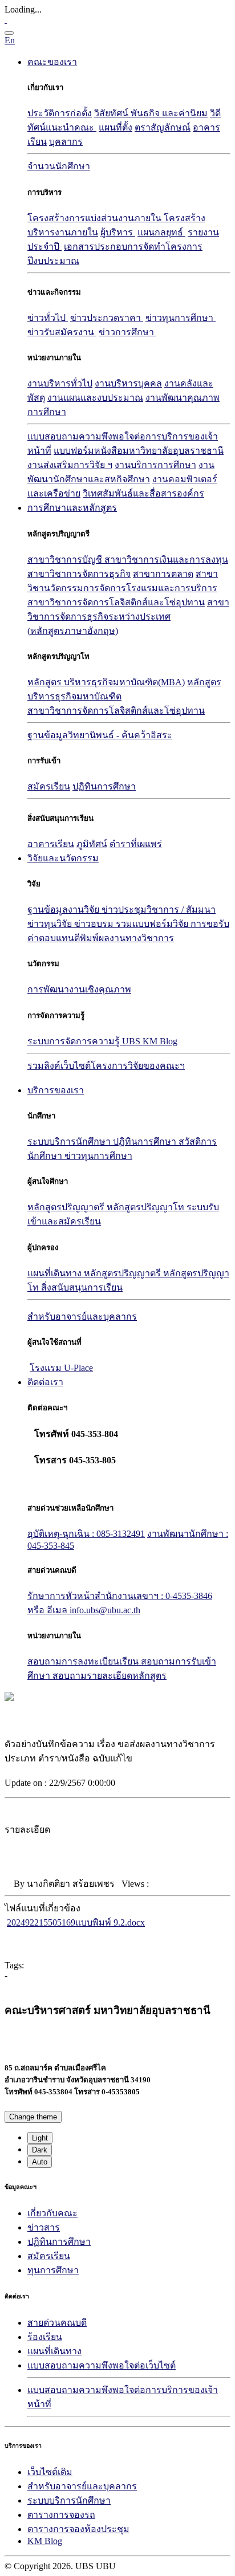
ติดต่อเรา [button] (45, 1382)
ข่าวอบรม (95, 924)
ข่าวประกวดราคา (107, 318)
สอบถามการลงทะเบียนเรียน (84, 1661)
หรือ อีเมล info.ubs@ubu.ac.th (84, 1610)
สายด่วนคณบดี (57, 2323)
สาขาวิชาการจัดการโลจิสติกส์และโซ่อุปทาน (116, 602)
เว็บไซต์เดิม (50, 2472)
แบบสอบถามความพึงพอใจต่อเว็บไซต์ (102, 2365)
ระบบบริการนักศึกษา (70, 1142)
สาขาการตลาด (163, 574)
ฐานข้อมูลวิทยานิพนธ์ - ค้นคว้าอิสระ (100, 735)
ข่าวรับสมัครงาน (62, 332)
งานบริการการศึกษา (155, 465)
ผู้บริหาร (118, 232)
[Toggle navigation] (9, 33)
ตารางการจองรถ (61, 2515)
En (10, 40)
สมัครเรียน (49, 786)
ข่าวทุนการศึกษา (181, 318)
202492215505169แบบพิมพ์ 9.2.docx (76, 1922)
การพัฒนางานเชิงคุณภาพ (79, 989)
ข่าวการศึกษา (127, 332)
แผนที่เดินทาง (56, 1273)
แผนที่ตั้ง (116, 127)
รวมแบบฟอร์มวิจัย (153, 924)
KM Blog (45, 2541)
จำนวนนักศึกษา (59, 166)
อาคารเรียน (51, 844)
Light (40, 2138)
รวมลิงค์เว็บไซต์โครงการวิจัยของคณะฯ (106, 1066)
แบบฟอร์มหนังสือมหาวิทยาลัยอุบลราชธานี (139, 451)
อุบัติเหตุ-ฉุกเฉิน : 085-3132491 (86, 1534)
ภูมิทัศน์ (92, 844)
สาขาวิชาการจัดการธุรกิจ (79, 574)
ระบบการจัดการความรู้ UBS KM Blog (102, 1041)
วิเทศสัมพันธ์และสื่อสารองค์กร (143, 493)
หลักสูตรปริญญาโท (147, 1207)
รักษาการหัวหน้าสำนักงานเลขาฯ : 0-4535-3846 (120, 1596)
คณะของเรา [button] (52, 62)
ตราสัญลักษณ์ (163, 127)
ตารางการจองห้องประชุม (78, 2529)
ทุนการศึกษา (53, 2270)
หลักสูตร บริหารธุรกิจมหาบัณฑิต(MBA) (106, 682)
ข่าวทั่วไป (48, 318)
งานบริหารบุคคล (128, 383)
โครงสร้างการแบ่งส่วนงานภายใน (96, 218)
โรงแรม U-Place (61, 1368)
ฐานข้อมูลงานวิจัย (64, 909)
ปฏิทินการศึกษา (104, 786)
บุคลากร (66, 142)
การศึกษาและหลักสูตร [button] (72, 508)
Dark (40, 2150)
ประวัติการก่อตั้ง (60, 113)
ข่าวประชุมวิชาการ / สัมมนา (159, 909)
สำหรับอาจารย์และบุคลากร (82, 2486)
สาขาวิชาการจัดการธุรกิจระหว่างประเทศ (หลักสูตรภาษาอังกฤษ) (128, 616)
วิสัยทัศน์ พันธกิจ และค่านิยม (151, 113)
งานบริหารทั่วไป (60, 383)
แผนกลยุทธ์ (161, 232)
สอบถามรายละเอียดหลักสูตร (110, 1676)
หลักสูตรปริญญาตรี (67, 1207)
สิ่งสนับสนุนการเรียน (82, 1287)
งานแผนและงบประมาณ (95, 398)
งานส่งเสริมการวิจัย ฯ (70, 465)
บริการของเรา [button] (56, 1090)
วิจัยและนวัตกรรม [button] (63, 858)
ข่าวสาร (44, 2227)
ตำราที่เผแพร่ (136, 844)
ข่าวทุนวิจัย (51, 924)
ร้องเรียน (45, 2337)
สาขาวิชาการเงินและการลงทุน (166, 559)
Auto (40, 2162)
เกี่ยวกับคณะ (52, 2213)
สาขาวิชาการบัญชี (66, 559)
